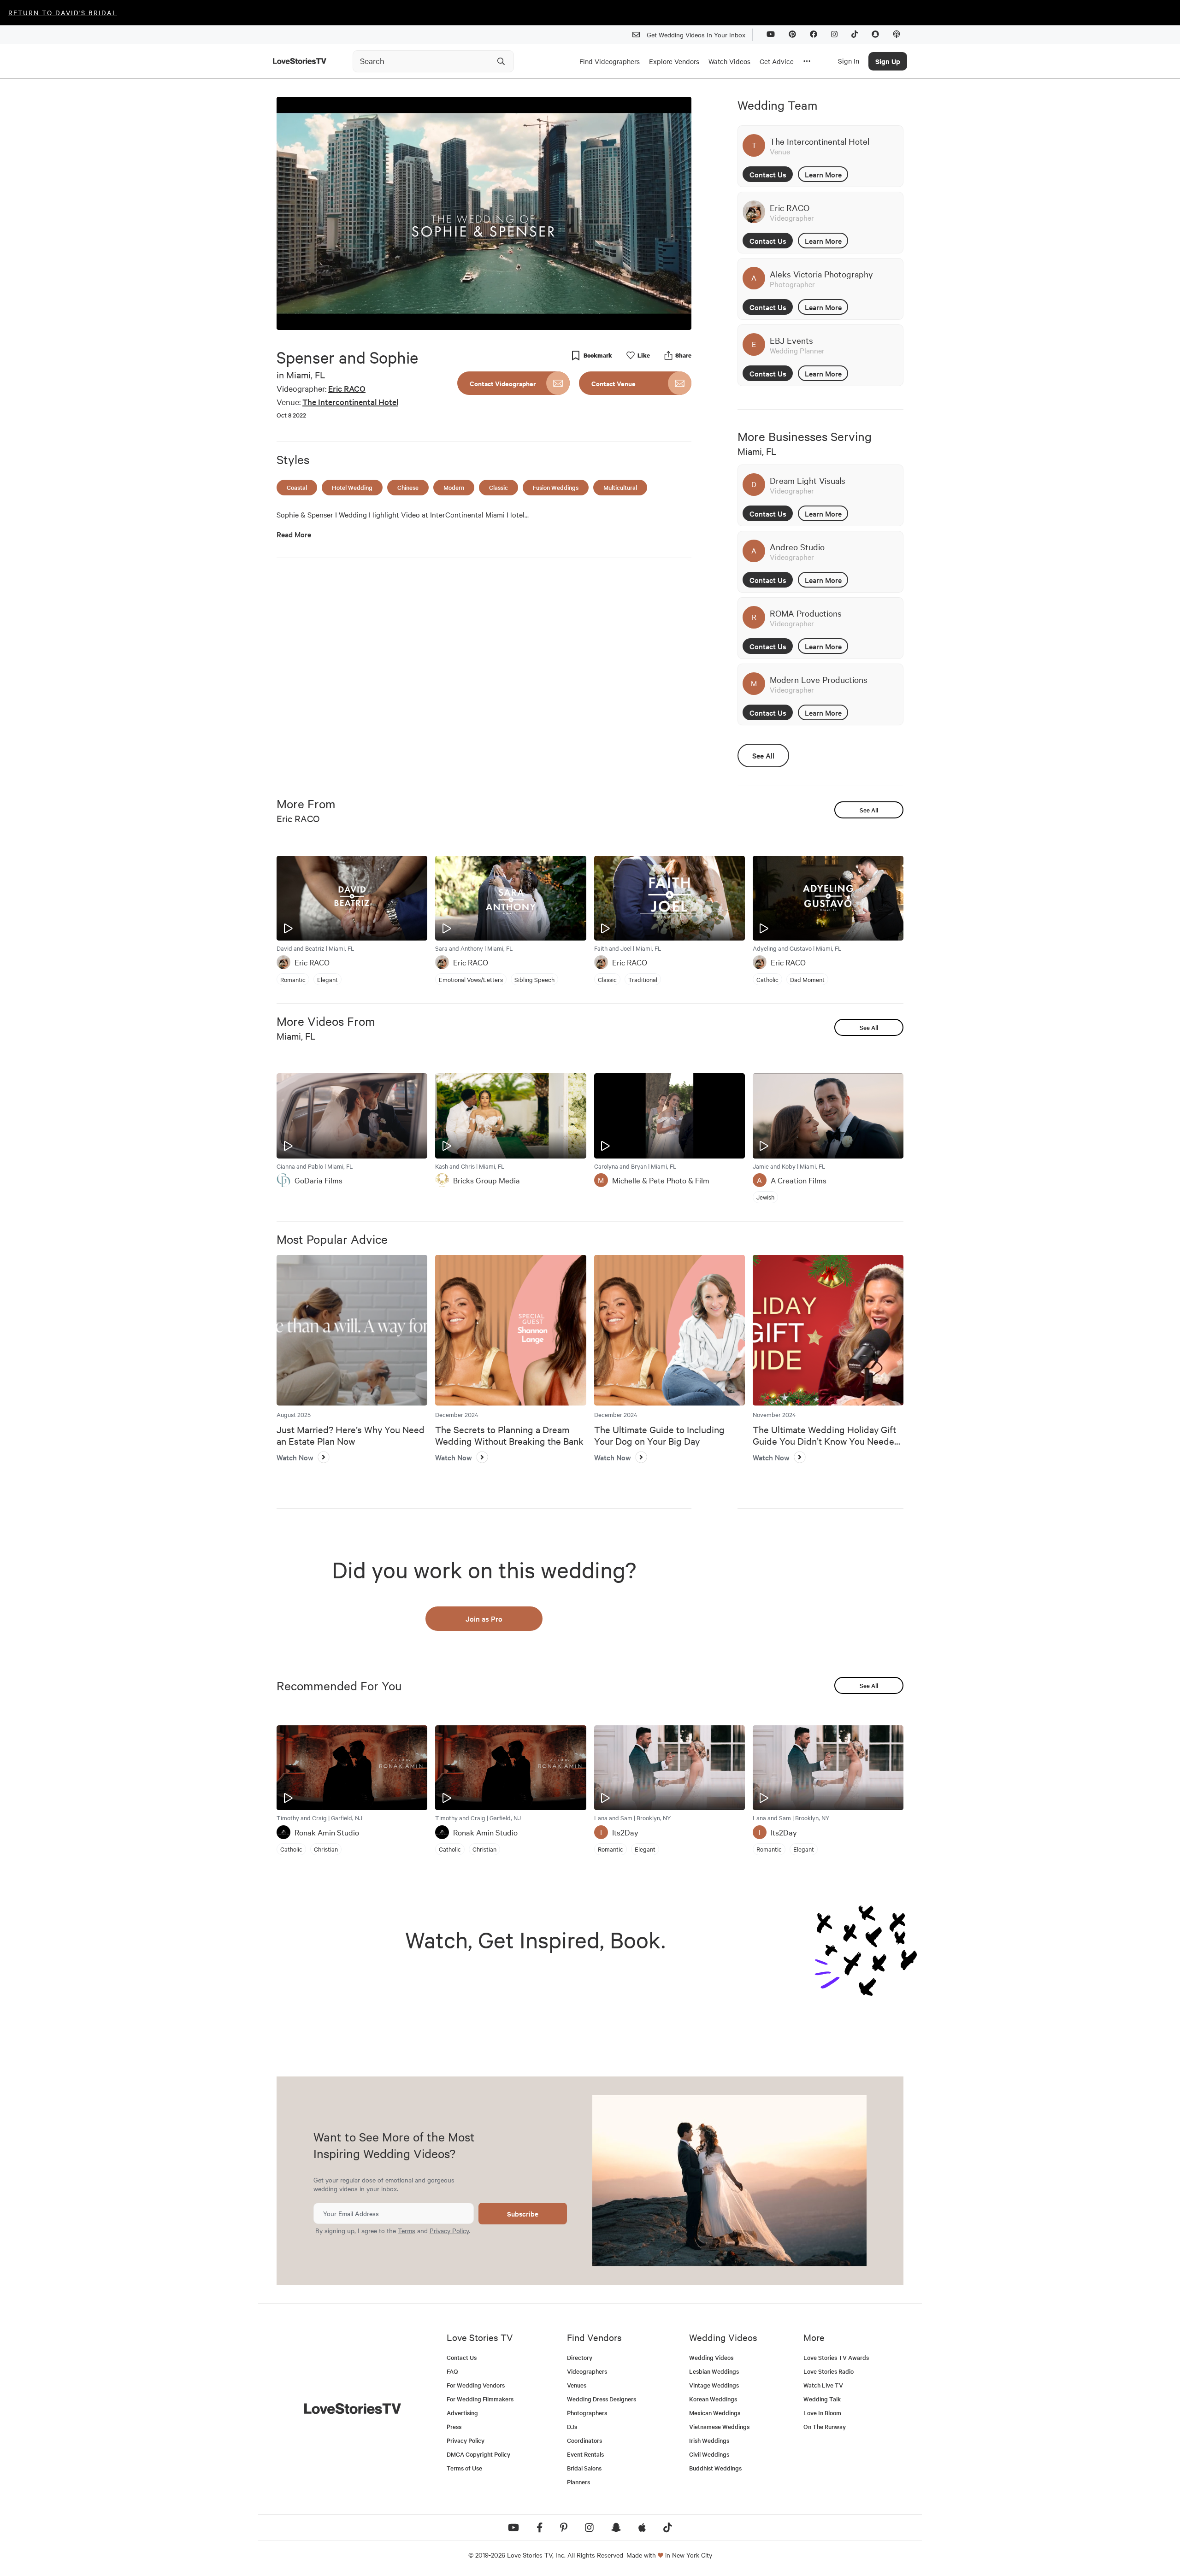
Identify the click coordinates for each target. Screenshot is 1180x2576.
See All (763, 755)
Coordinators (584, 2440)
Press (454, 2426)
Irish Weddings (709, 2440)
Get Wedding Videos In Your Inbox (696, 35)
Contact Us (768, 174)
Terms (407, 2230)
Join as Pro (484, 1618)
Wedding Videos (711, 2357)
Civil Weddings (709, 2454)
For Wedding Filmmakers (480, 2399)
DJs (572, 2426)
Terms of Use (464, 2468)
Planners (578, 2482)
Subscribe (523, 2214)
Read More (294, 534)
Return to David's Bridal (63, 12)
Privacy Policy (449, 2230)
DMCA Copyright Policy (478, 2454)
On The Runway (825, 2426)
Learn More (823, 174)
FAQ (452, 2371)
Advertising (462, 2413)
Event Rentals (585, 2454)
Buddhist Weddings (715, 2468)
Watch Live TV (823, 2385)
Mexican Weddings (715, 2413)
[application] (484, 213)
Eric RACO (347, 388)
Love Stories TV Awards (836, 2357)
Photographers (587, 2413)
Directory (580, 2357)
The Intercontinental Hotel (350, 402)
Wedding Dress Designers (602, 2399)
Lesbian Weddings (714, 2371)
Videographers (587, 2371)
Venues (577, 2385)
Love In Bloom (822, 2413)
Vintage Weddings (714, 2385)
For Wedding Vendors (476, 2385)
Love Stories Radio (829, 2371)
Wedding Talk (822, 2399)
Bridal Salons (584, 2468)
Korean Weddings (713, 2399)
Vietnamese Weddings (719, 2426)
